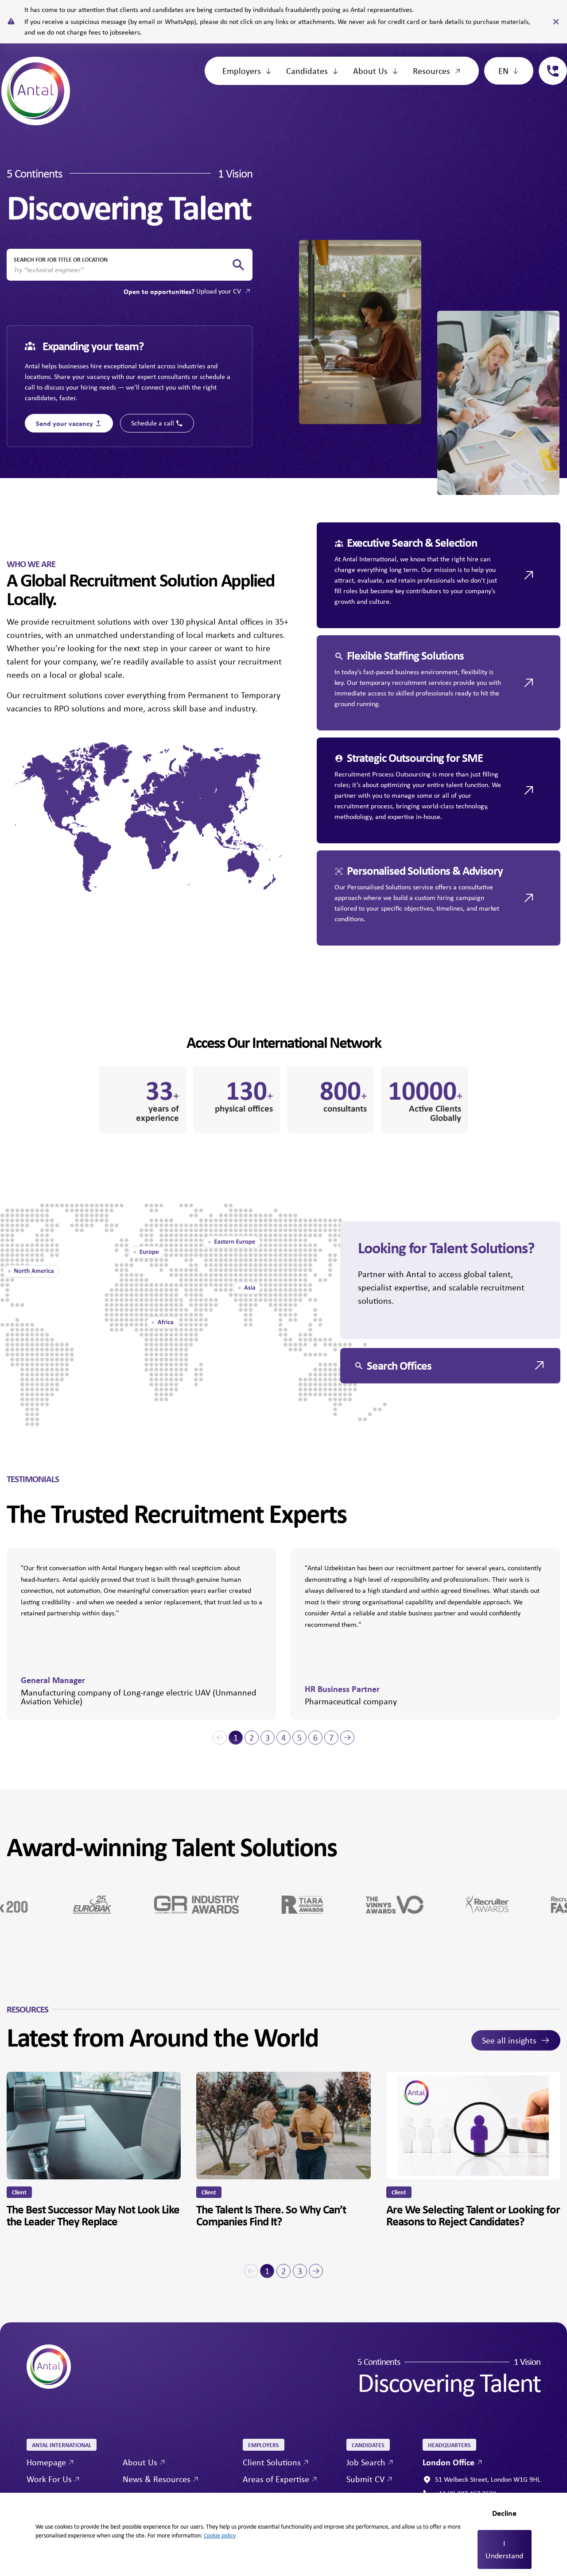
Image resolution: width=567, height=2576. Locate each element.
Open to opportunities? (182, 291)
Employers (242, 71)
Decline (504, 2513)
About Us (370, 71)
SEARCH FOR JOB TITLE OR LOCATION (61, 259)
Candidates (307, 71)
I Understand (504, 2549)
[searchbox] (122, 270)
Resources (431, 71)
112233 (549, 62)
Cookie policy (220, 2535)
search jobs (238, 265)
